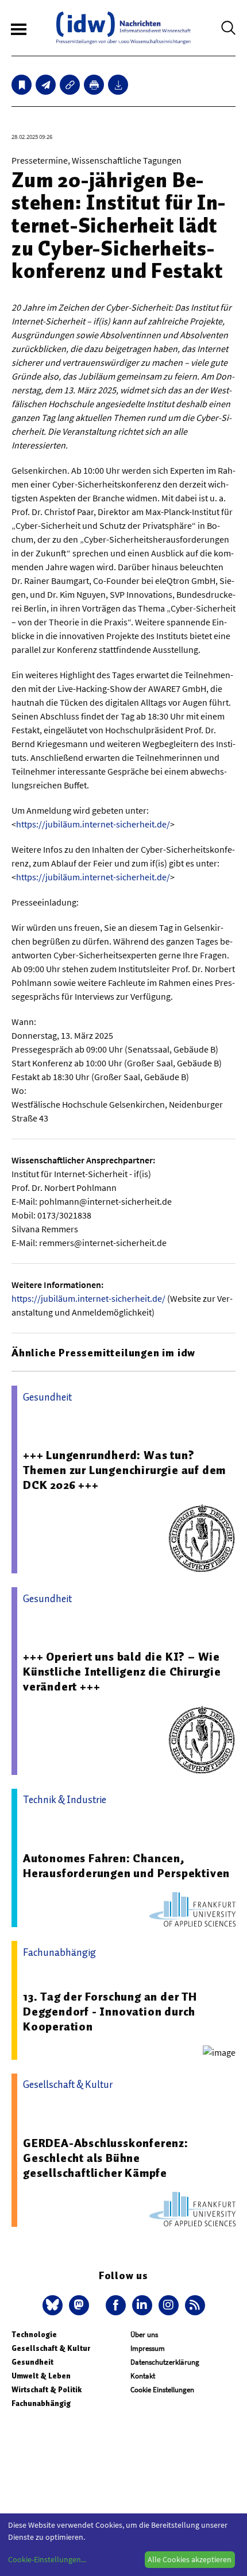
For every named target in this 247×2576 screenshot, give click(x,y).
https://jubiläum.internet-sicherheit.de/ (93, 824)
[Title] (70, 85)
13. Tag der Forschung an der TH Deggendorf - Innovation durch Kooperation (110, 2012)
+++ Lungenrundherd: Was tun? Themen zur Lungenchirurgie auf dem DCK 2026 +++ (124, 1470)
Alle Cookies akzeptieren (190, 2559)
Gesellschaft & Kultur (51, 2348)
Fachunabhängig (41, 2403)
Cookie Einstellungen (162, 2390)
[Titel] (22, 85)
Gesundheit (32, 2362)
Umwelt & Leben (41, 2376)
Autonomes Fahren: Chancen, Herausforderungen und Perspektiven (126, 1866)
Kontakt (143, 2376)
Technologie (34, 2335)
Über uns (144, 2335)
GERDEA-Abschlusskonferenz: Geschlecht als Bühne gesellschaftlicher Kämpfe (106, 2158)
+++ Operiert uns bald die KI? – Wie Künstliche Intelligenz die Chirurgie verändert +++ (122, 1672)
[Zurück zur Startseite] (123, 28)
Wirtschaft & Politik (47, 2390)
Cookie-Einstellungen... (47, 2559)
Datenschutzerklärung (165, 2362)
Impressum (148, 2348)
